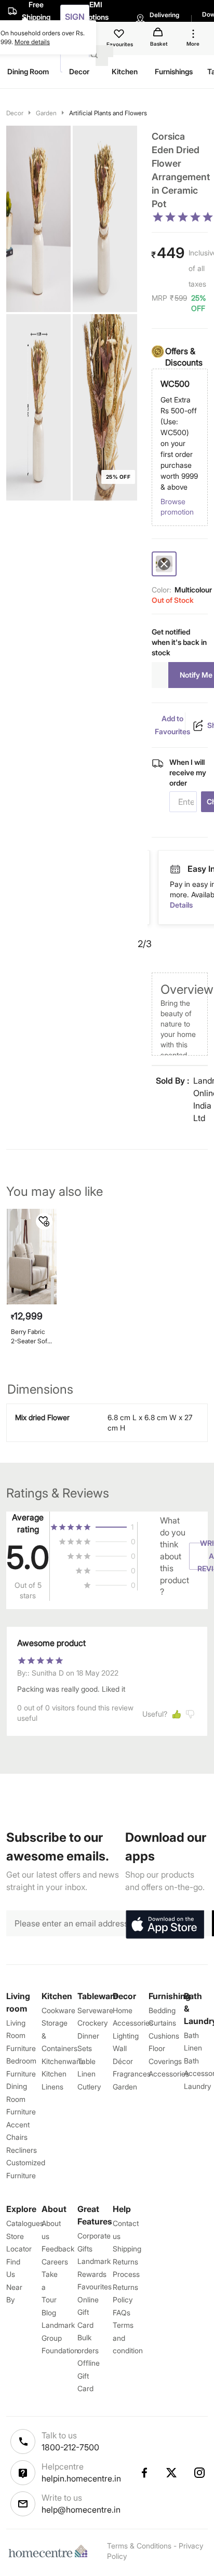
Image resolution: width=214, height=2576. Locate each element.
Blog (49, 2312)
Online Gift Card (88, 2312)
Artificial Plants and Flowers (108, 113)
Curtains (162, 2023)
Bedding (162, 2010)
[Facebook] (144, 2473)
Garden (46, 113)
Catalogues (25, 2223)
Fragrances (132, 2074)
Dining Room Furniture (21, 2099)
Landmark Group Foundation (60, 2338)
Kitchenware (62, 2061)
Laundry (197, 2086)
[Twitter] (172, 2473)
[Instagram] (200, 2473)
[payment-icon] (175, 870)
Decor (15, 113)
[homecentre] (50, 2551)
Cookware (58, 2010)
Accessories (169, 2074)
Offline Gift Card (89, 2376)
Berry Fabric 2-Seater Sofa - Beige (31, 1336)
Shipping (127, 2249)
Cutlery (89, 2087)
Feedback (58, 2249)
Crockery (92, 2023)
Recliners (22, 2150)
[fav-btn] (44, 1221)
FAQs (122, 2312)
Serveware (95, 2010)
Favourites (95, 2287)
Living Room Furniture (21, 2035)
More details (32, 42)
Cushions (164, 2036)
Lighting (126, 2036)
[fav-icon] (120, 35)
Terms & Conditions (139, 2546)
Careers (55, 2262)
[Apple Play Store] (165, 1925)
